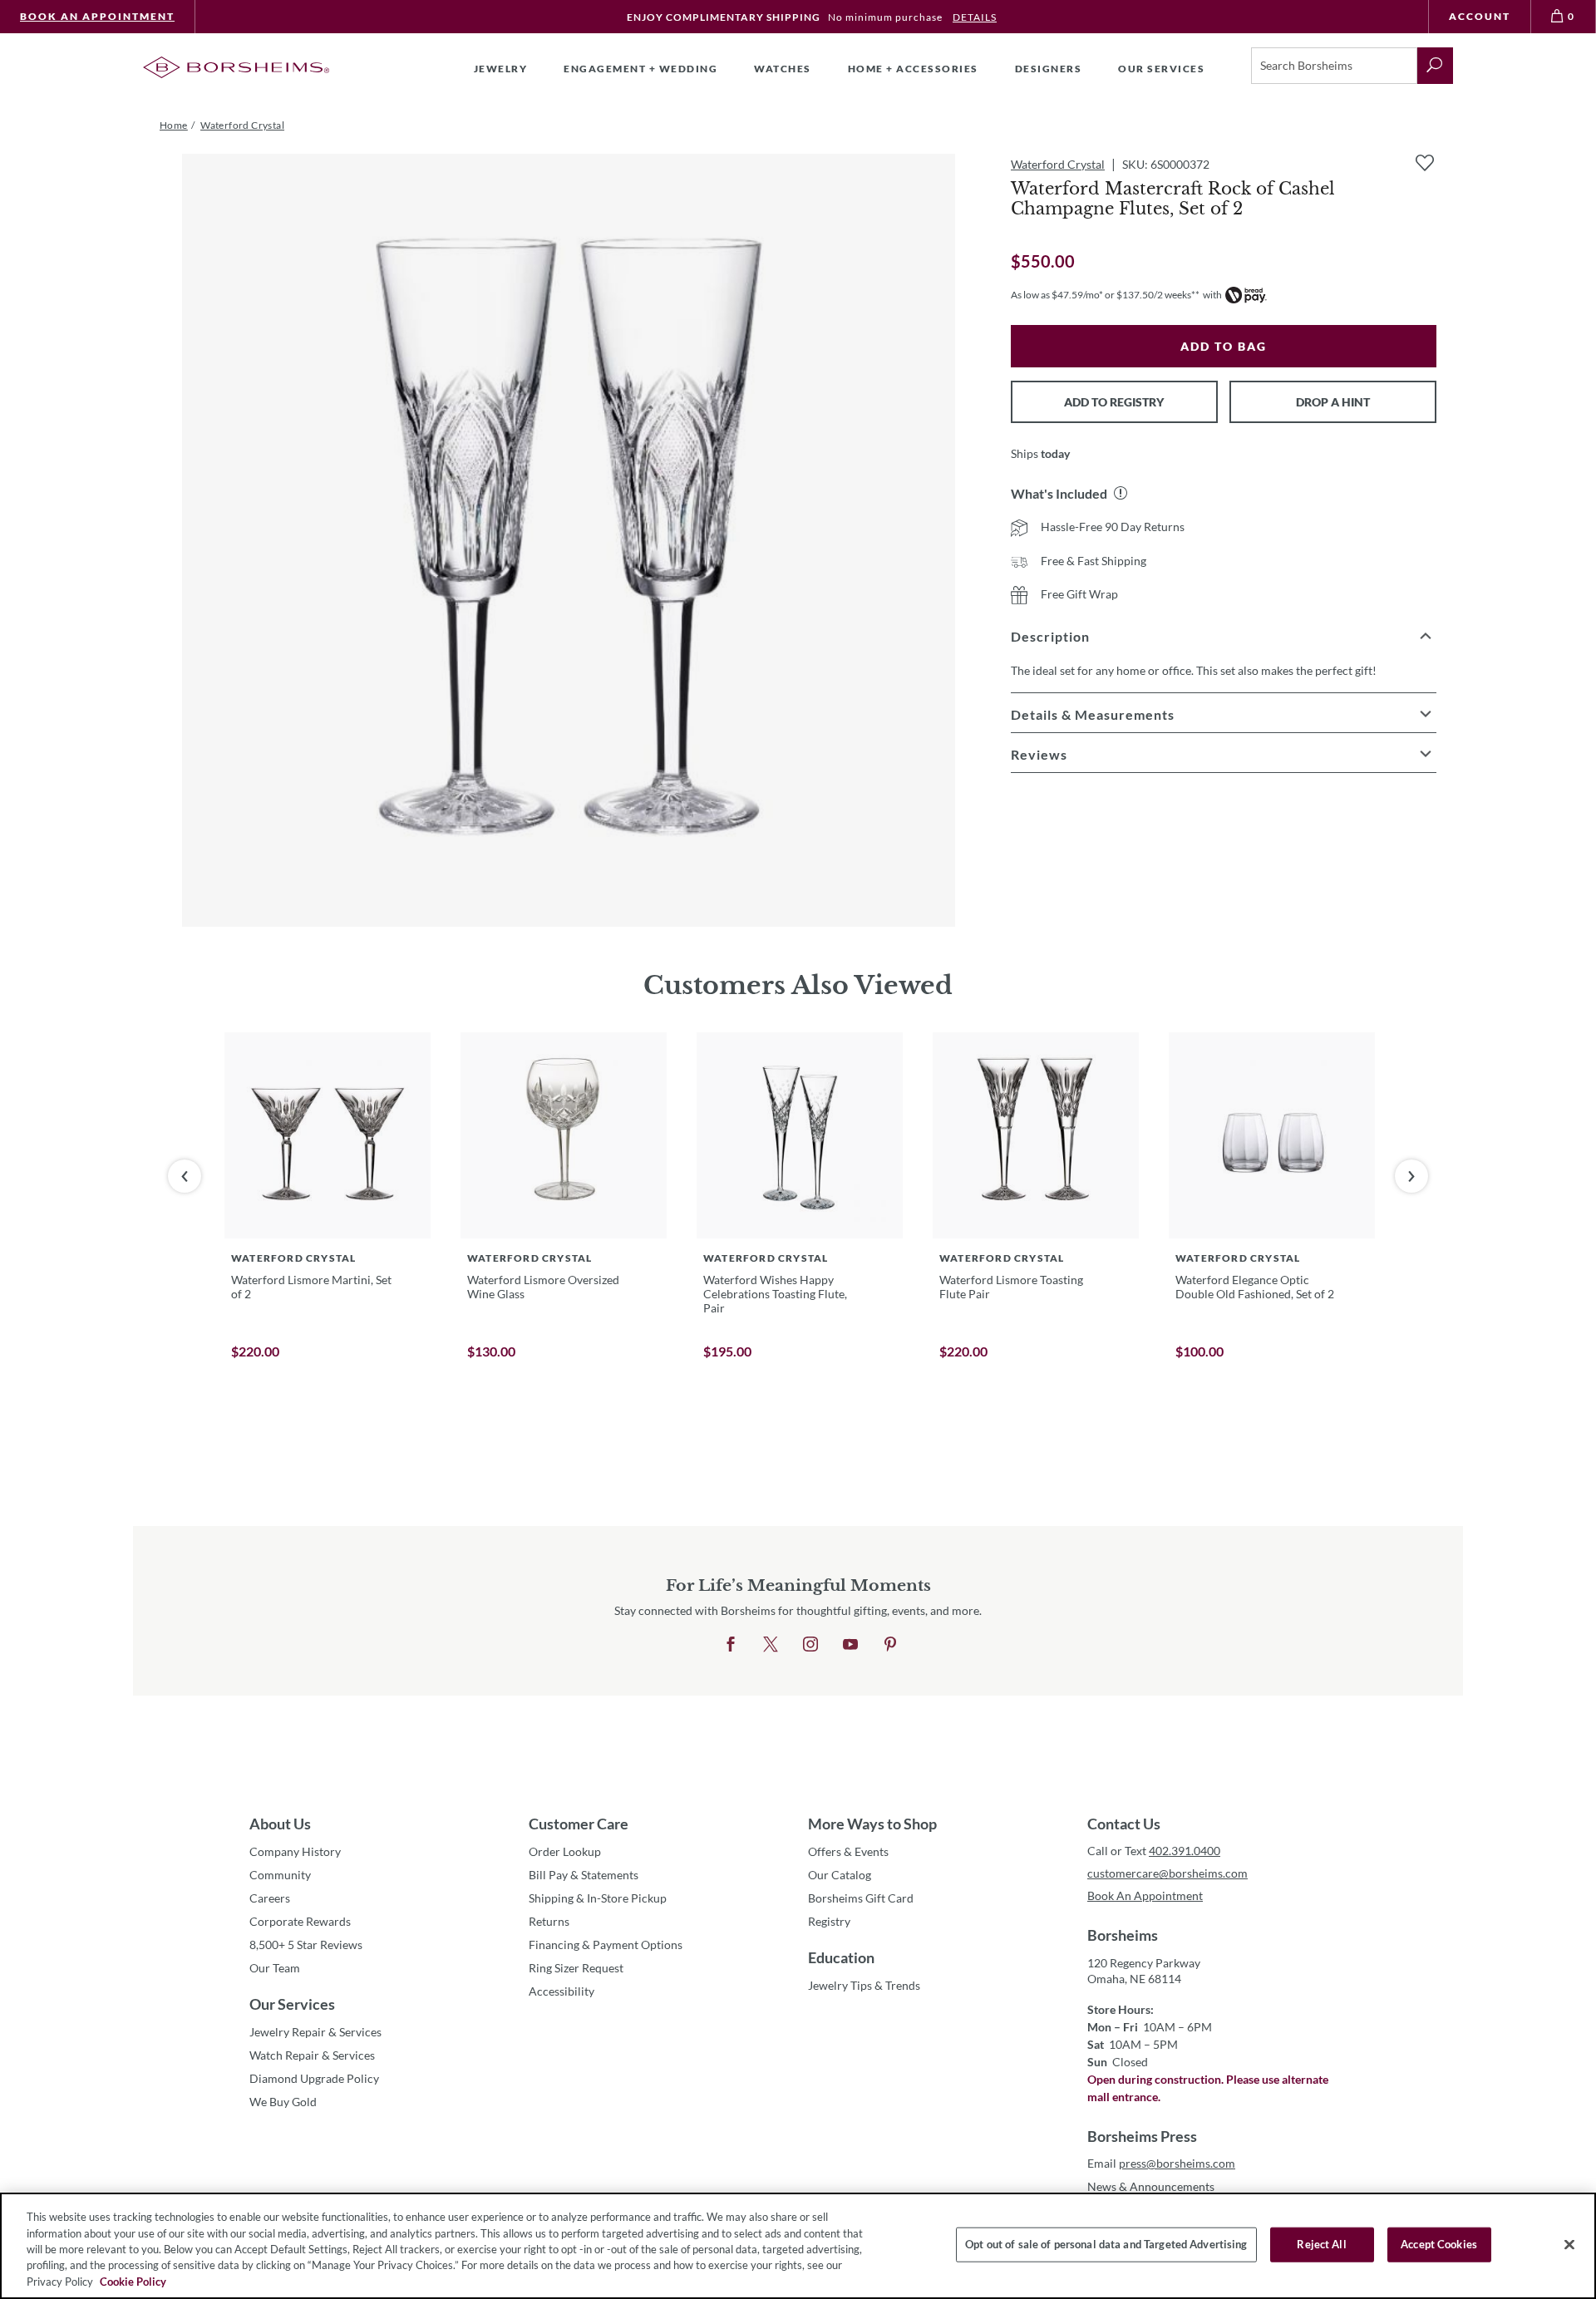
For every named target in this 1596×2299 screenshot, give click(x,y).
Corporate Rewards (300, 1921)
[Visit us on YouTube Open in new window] (850, 1645)
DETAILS (975, 17)
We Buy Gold (283, 2102)
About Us (280, 1824)
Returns (549, 1921)
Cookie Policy (133, 2282)
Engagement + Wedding (640, 69)
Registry (829, 1921)
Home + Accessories (913, 69)
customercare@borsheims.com (1167, 1873)
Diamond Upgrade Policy (314, 2078)
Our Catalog (840, 1875)
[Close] (1569, 2245)
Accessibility (562, 1991)
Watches (783, 69)
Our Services (292, 2004)
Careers (270, 1898)
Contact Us (1124, 1824)
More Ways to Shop (872, 1824)
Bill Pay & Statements (584, 1874)
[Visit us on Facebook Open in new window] (731, 1645)
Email (1161, 2163)
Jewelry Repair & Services (315, 2032)
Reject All (1321, 2244)
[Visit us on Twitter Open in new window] (771, 1645)
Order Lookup (565, 1851)
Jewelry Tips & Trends (864, 1985)
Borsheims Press (1142, 2136)
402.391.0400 (1185, 1851)
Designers (1049, 69)
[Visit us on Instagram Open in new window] (810, 1645)
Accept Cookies (1439, 2244)
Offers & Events (848, 1851)
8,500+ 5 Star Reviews (306, 1945)
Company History (295, 1851)
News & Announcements (1151, 2186)
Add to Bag (1224, 346)
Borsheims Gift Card (861, 1898)
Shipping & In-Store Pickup (598, 1898)
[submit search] (1435, 66)
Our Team (275, 1968)
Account (1480, 16)
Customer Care (579, 1824)
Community (280, 1875)
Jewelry (501, 69)
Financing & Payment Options (606, 1945)
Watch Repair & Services (312, 2055)
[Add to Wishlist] (1425, 163)
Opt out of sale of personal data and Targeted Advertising (1106, 2244)
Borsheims (1123, 1935)
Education (841, 1957)
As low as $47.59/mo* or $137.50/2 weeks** (1105, 295)
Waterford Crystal (1058, 164)
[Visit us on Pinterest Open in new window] (890, 1645)
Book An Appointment (97, 16)
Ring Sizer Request (576, 1968)
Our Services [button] (1161, 69)
